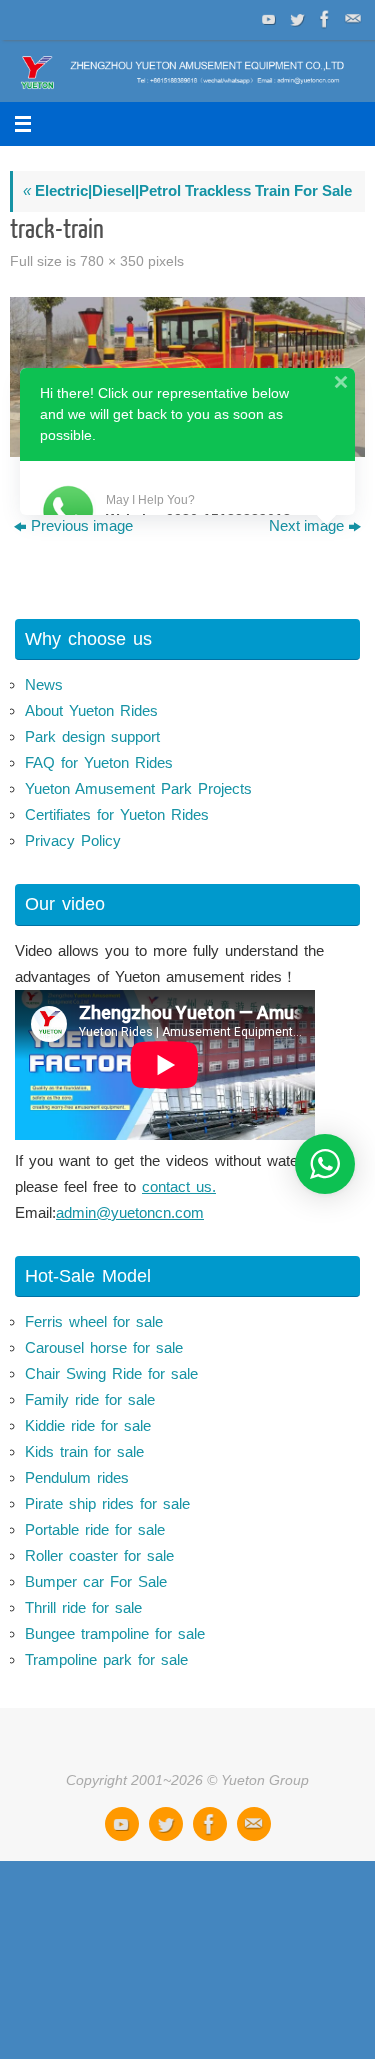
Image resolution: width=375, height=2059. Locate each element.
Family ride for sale (90, 1399)
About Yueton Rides (91, 710)
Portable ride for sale (95, 1529)
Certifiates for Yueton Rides (117, 814)
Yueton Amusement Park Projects (138, 788)
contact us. (179, 1186)
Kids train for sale (84, 1451)
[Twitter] (295, 19)
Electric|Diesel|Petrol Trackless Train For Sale (187, 190)
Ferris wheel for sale (94, 1321)
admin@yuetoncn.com (130, 1212)
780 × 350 (112, 261)
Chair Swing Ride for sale (111, 1373)
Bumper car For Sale (96, 1581)
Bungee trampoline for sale (115, 1633)
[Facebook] (323, 19)
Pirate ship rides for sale (107, 1503)
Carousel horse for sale (104, 1347)
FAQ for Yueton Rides (99, 762)
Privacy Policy (73, 840)
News (44, 684)
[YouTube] (267, 19)
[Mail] (351, 19)
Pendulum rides (77, 1477)
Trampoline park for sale (106, 1659)
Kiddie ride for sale (88, 1425)
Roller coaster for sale (99, 1555)
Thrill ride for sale (83, 1607)
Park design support (92, 736)
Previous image (82, 525)
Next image (306, 525)
